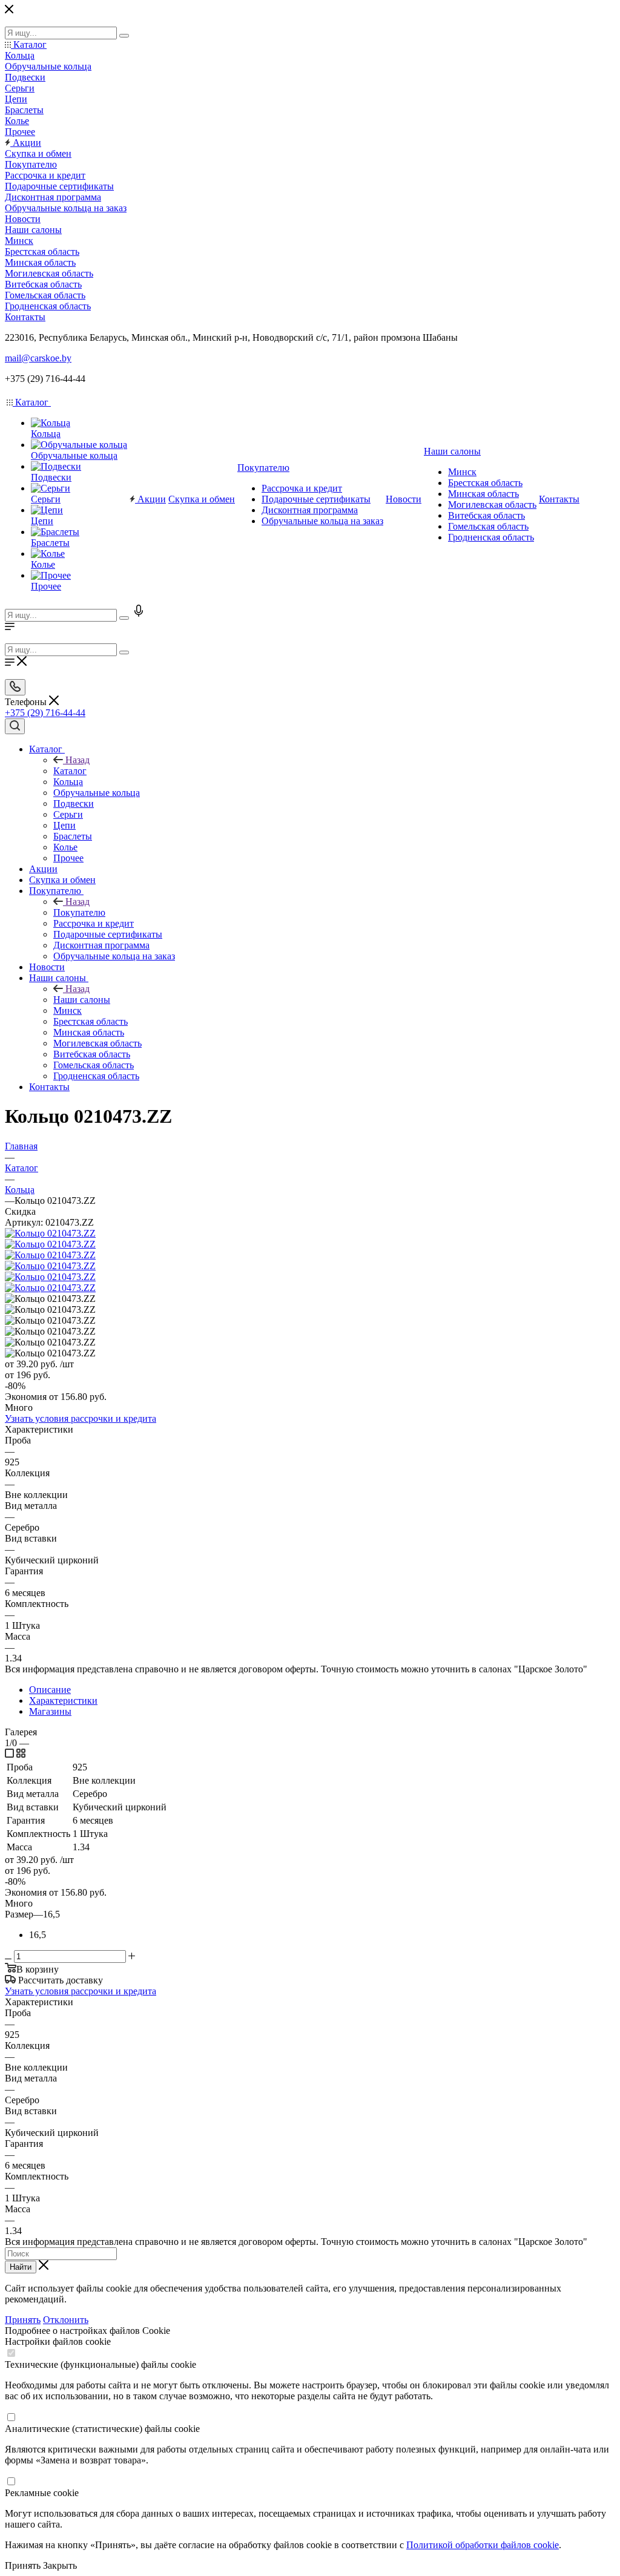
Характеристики (63, 1700)
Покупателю (79, 912)
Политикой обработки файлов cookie (483, 2545)
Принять (23, 2320)
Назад (77, 760)
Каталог (70, 771)
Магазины (50, 1711)
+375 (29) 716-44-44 (45, 713)
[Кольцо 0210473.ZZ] (50, 1233)
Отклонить (66, 2320)
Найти (21, 2267)
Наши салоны (82, 1000)
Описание (50, 1690)
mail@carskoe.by (38, 358)
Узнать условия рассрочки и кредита (81, 1418)
